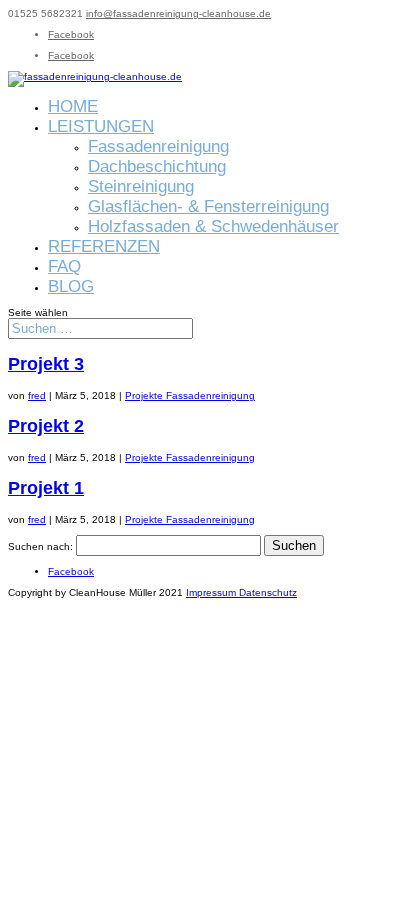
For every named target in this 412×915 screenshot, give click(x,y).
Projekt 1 (46, 488)
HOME (73, 106)
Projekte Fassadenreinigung (190, 395)
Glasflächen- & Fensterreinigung (208, 206)
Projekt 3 (46, 364)
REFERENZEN (104, 246)
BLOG (71, 286)
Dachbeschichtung (157, 166)
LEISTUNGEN (101, 126)
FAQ (64, 266)
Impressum (212, 592)
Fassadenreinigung (158, 146)
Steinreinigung (141, 186)
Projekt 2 (46, 426)
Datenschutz (268, 592)
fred (37, 395)
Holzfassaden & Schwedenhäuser (213, 226)
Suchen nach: (40, 546)
